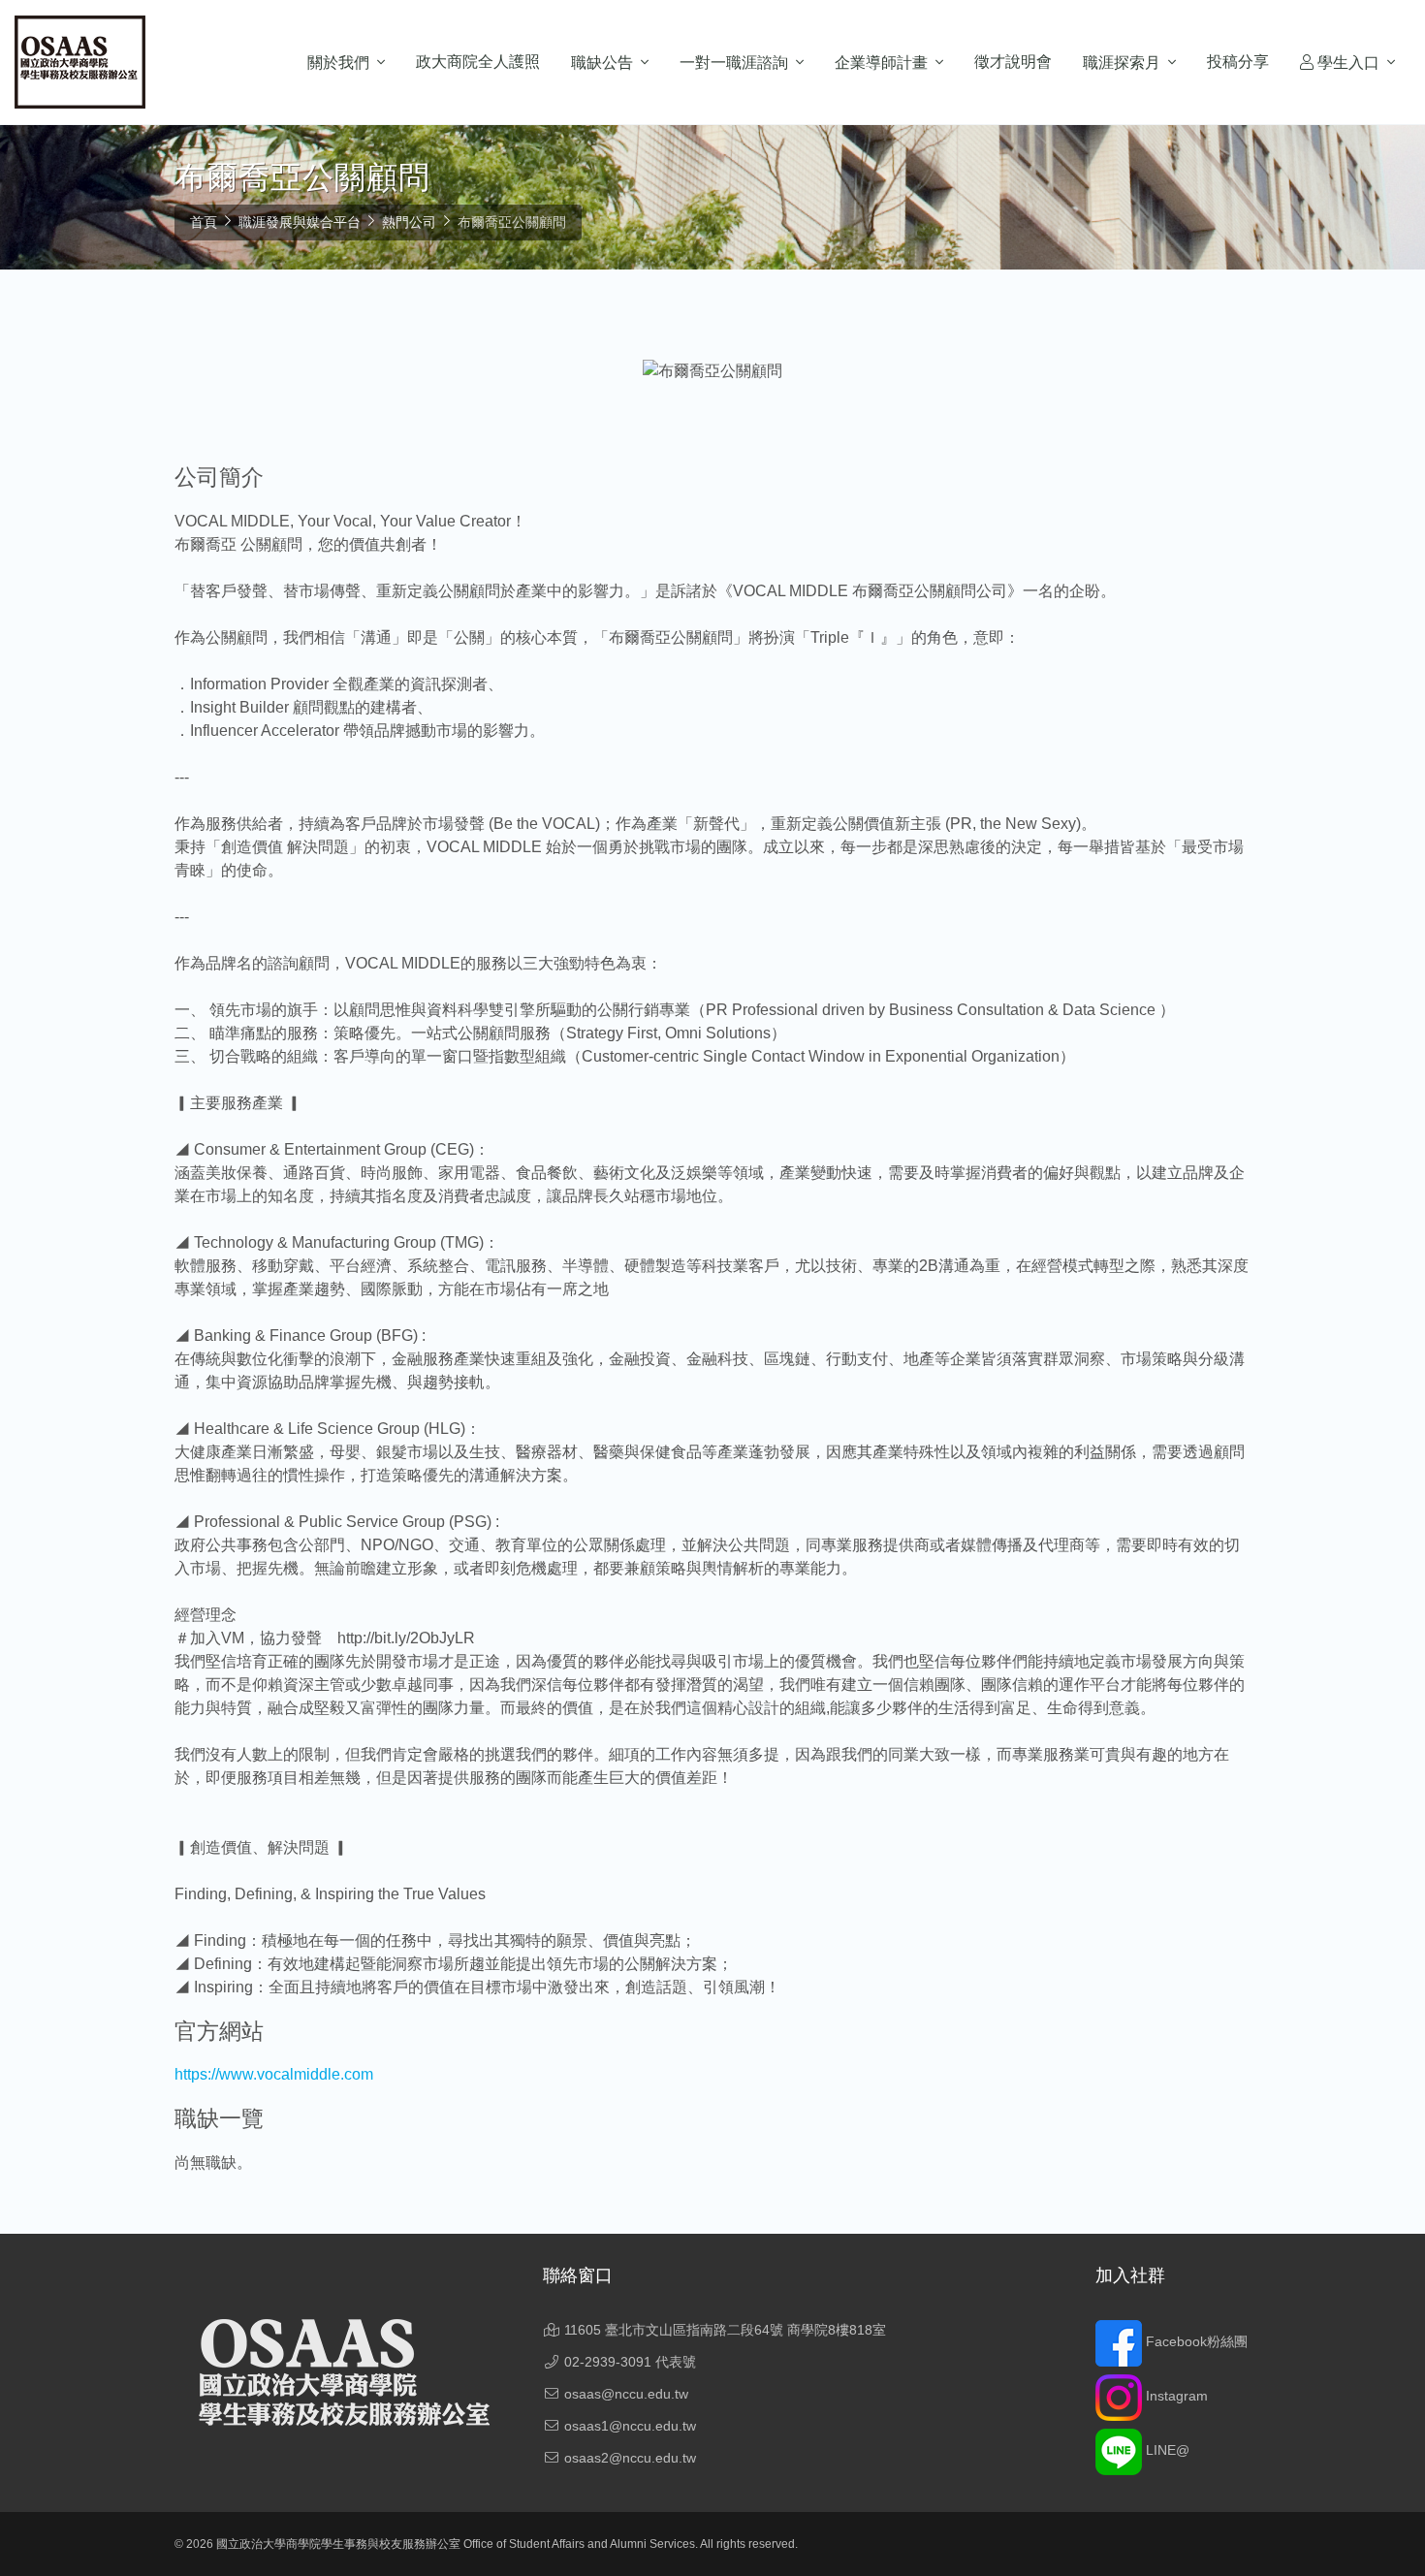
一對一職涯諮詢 (734, 63)
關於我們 (338, 63)
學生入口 (1346, 63)
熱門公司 (409, 222)
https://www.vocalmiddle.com (274, 2074)
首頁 (204, 222)
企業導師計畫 (881, 63)
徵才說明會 (1013, 62)
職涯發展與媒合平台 (300, 222)
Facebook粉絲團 (1195, 2341)
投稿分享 (1238, 62)
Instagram (1175, 2396)
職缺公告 (602, 63)
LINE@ (1166, 2450)
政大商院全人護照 (478, 62)
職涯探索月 (1122, 63)
